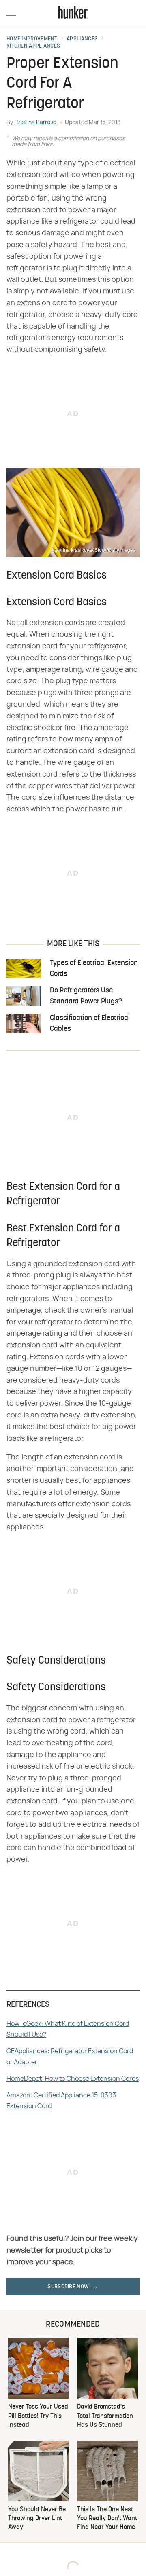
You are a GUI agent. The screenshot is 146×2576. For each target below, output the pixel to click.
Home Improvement (32, 39)
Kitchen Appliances (33, 46)
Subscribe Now (68, 2287)
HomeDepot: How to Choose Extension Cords (73, 2079)
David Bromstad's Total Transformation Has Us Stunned (105, 2416)
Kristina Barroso (36, 122)
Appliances (82, 39)
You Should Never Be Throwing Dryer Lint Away (37, 2519)
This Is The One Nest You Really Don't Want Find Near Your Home (107, 2519)
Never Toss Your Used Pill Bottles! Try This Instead (38, 2416)
